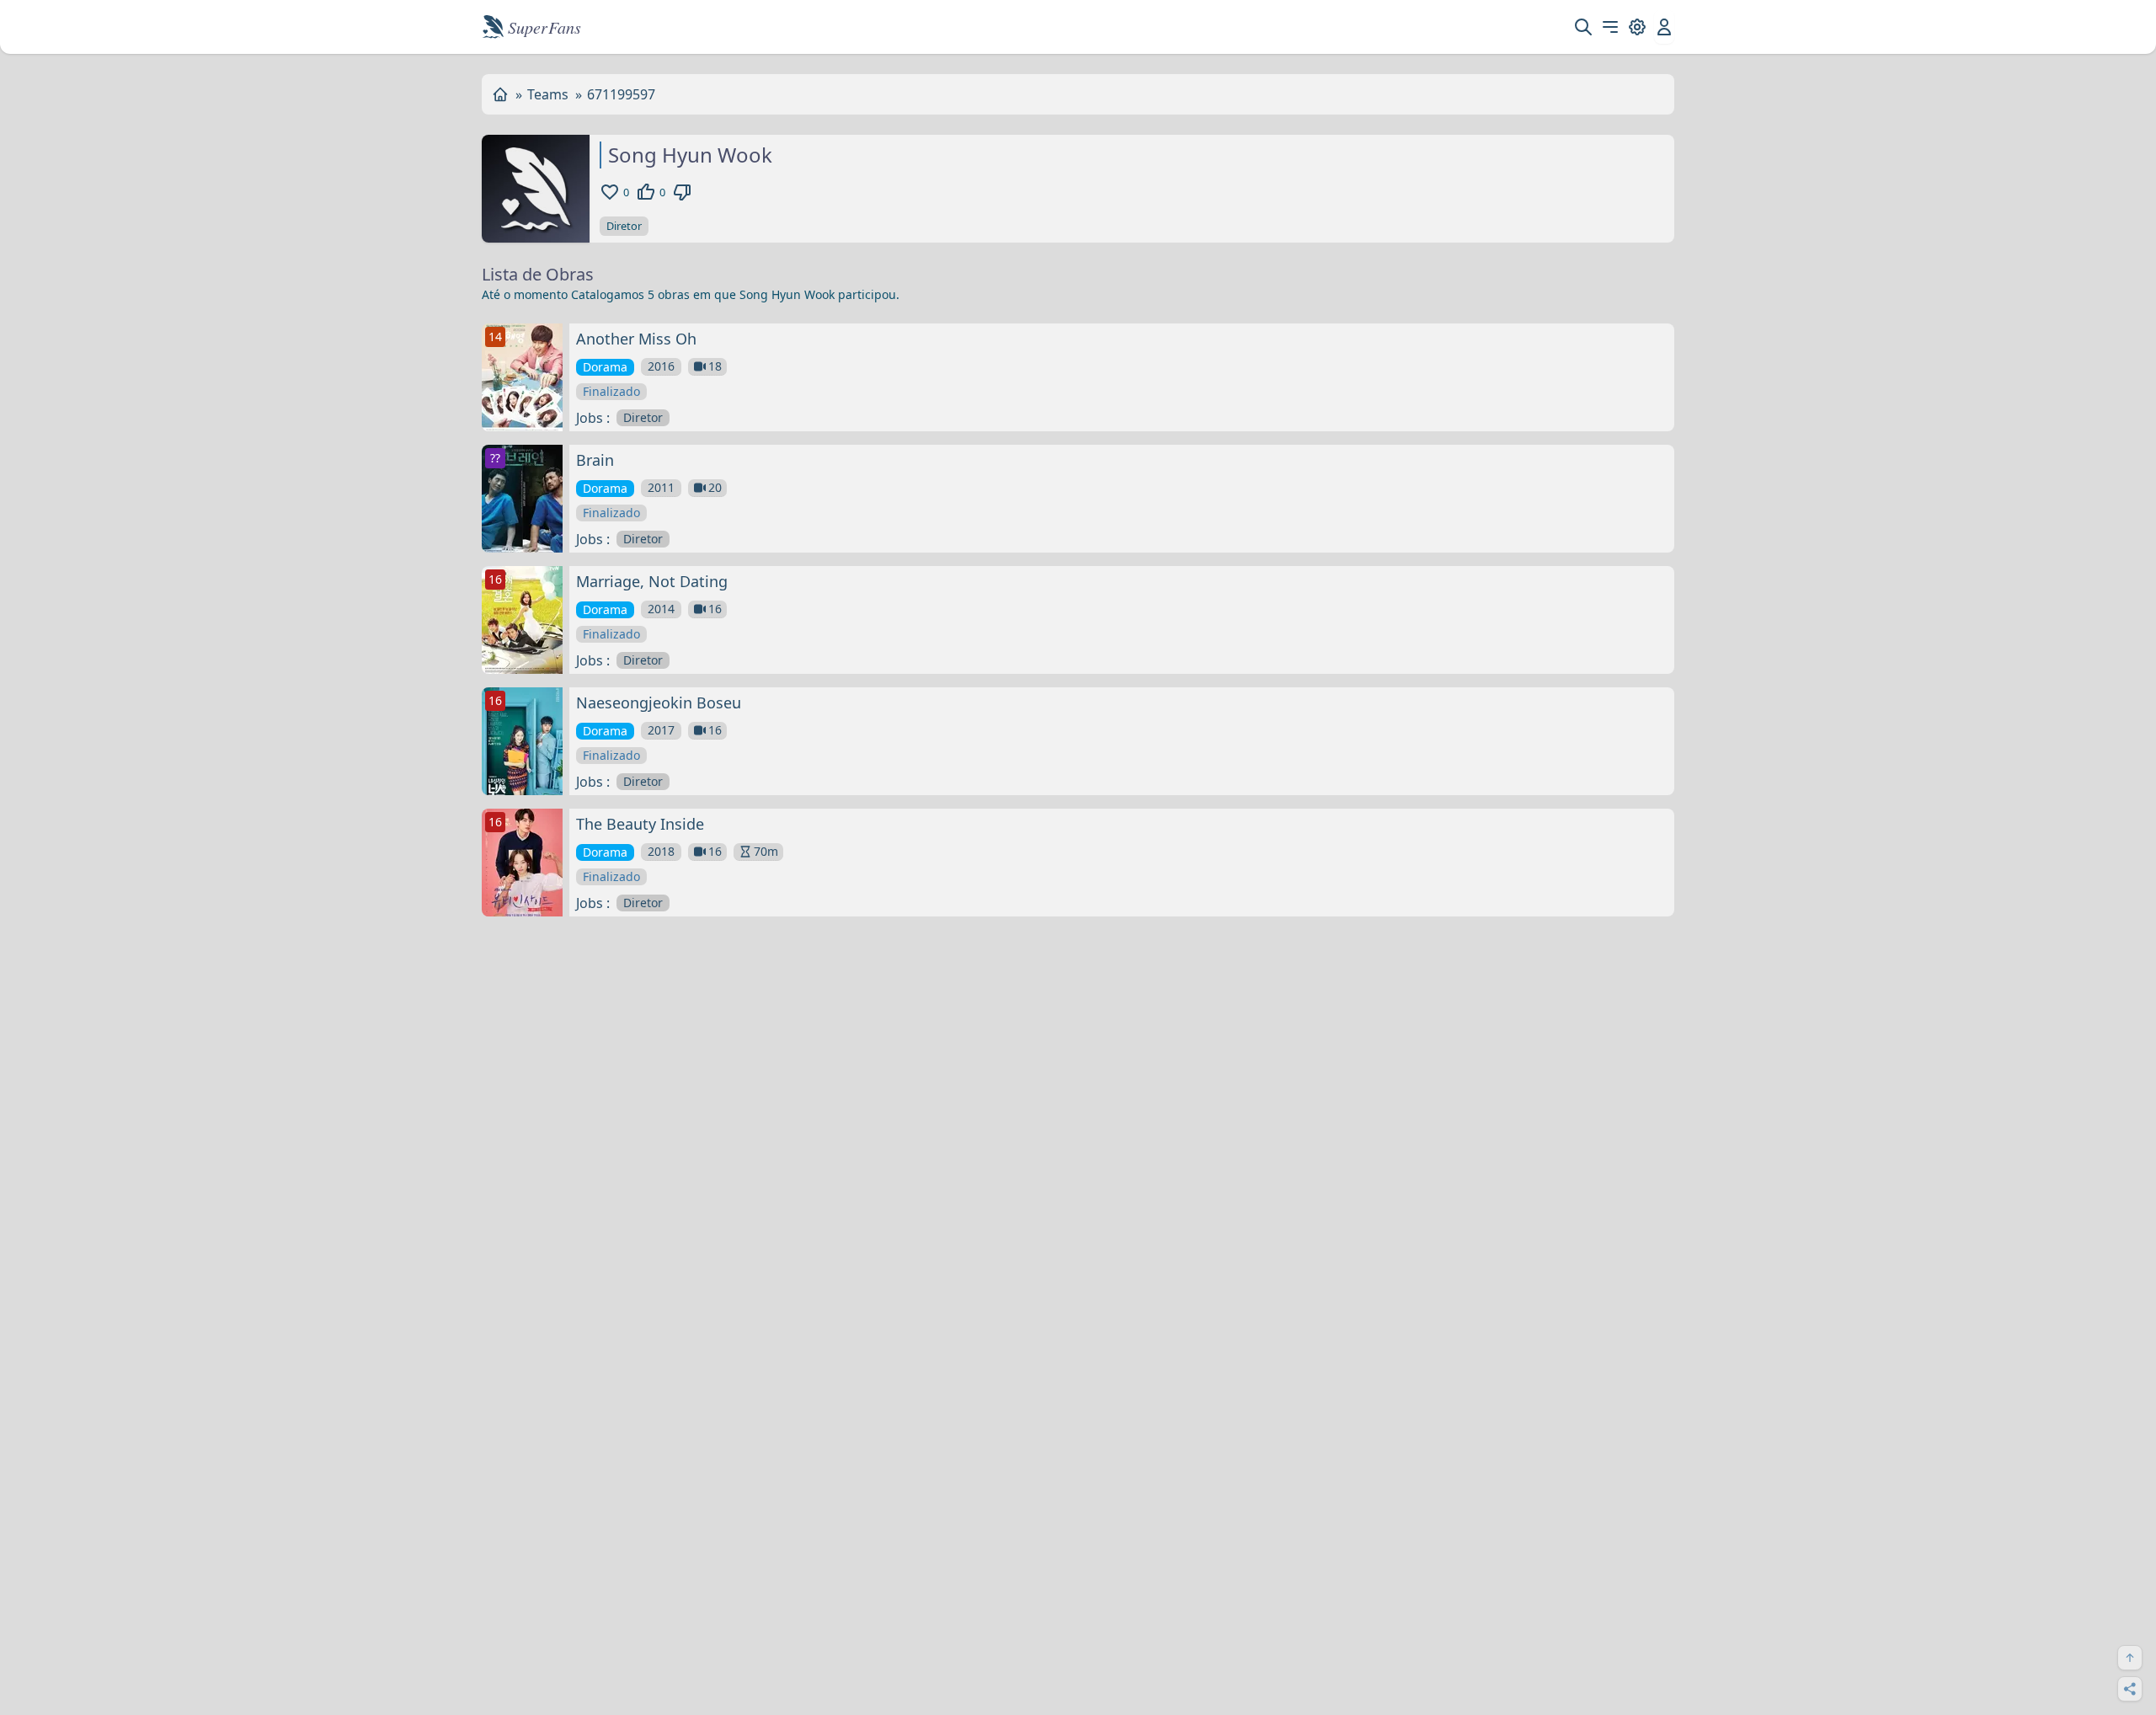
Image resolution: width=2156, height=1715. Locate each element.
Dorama (605, 367)
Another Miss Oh (636, 339)
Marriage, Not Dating (652, 581)
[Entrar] (1664, 27)
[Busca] (1583, 27)
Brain (595, 460)
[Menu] (1610, 27)
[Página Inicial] (500, 94)
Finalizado (611, 391)
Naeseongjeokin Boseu (659, 703)
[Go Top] (2130, 1658)
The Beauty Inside (640, 824)
